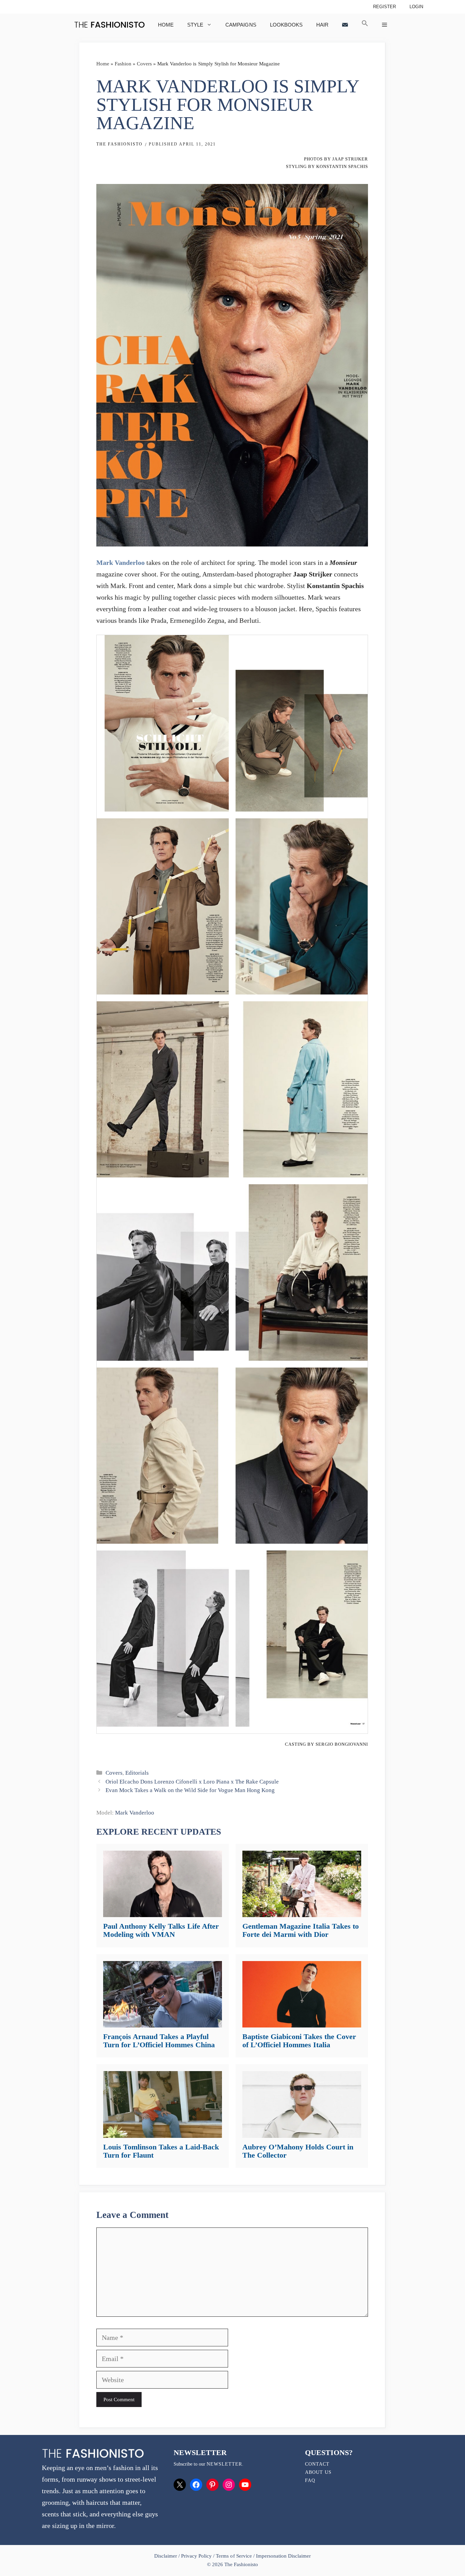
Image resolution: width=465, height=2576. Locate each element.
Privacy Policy (196, 2556)
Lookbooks (286, 25)
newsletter (224, 2464)
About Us (318, 2472)
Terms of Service (234, 2556)
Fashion (123, 64)
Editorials (137, 1773)
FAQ (310, 2480)
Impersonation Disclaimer (283, 2556)
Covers (144, 64)
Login (416, 7)
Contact (317, 2464)
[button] (365, 25)
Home (166, 25)
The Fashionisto (119, 144)
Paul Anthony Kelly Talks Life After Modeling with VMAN (161, 1930)
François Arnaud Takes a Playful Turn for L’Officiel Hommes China (159, 2041)
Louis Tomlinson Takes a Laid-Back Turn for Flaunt (161, 2151)
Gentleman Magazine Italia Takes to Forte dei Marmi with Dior (301, 1930)
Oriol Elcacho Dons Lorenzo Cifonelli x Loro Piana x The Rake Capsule (192, 1782)
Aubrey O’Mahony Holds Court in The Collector (298, 2151)
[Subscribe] (345, 25)
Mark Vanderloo (121, 562)
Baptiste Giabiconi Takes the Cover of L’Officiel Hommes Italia (299, 2041)
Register (384, 7)
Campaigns (241, 25)
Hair (322, 25)
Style (195, 25)
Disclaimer (166, 2556)
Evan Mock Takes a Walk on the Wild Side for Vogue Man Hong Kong (190, 1790)
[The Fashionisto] (109, 25)
